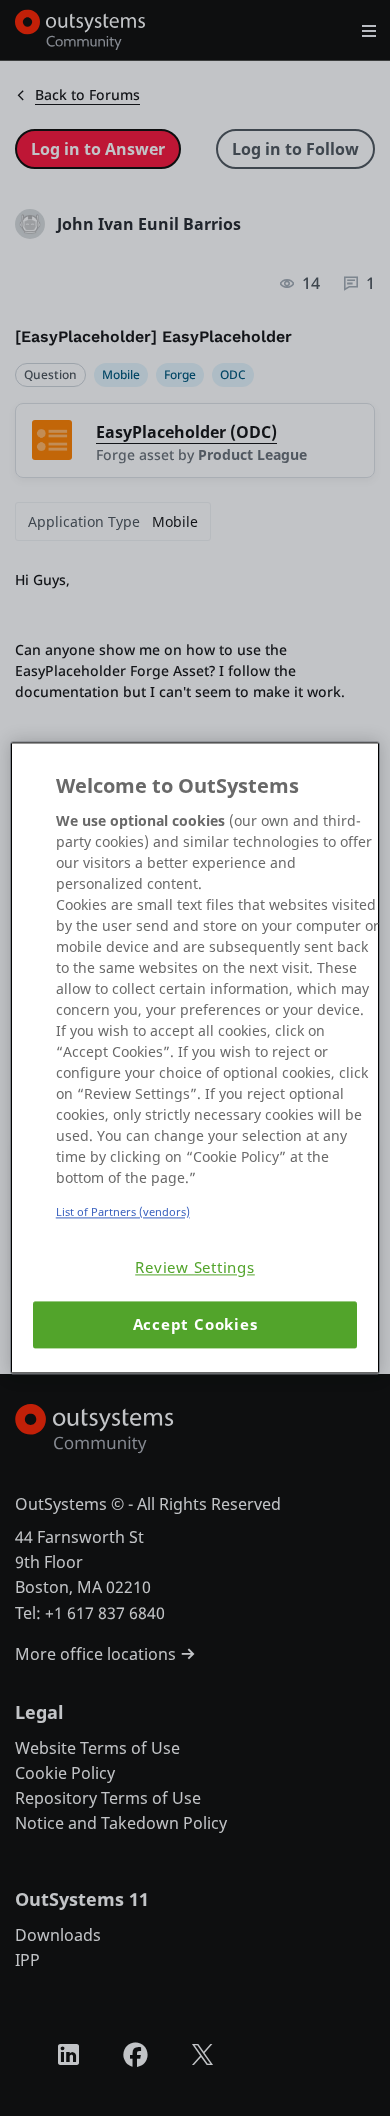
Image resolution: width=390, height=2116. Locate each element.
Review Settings (195, 1267)
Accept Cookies (195, 1324)
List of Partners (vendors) (123, 1211)
